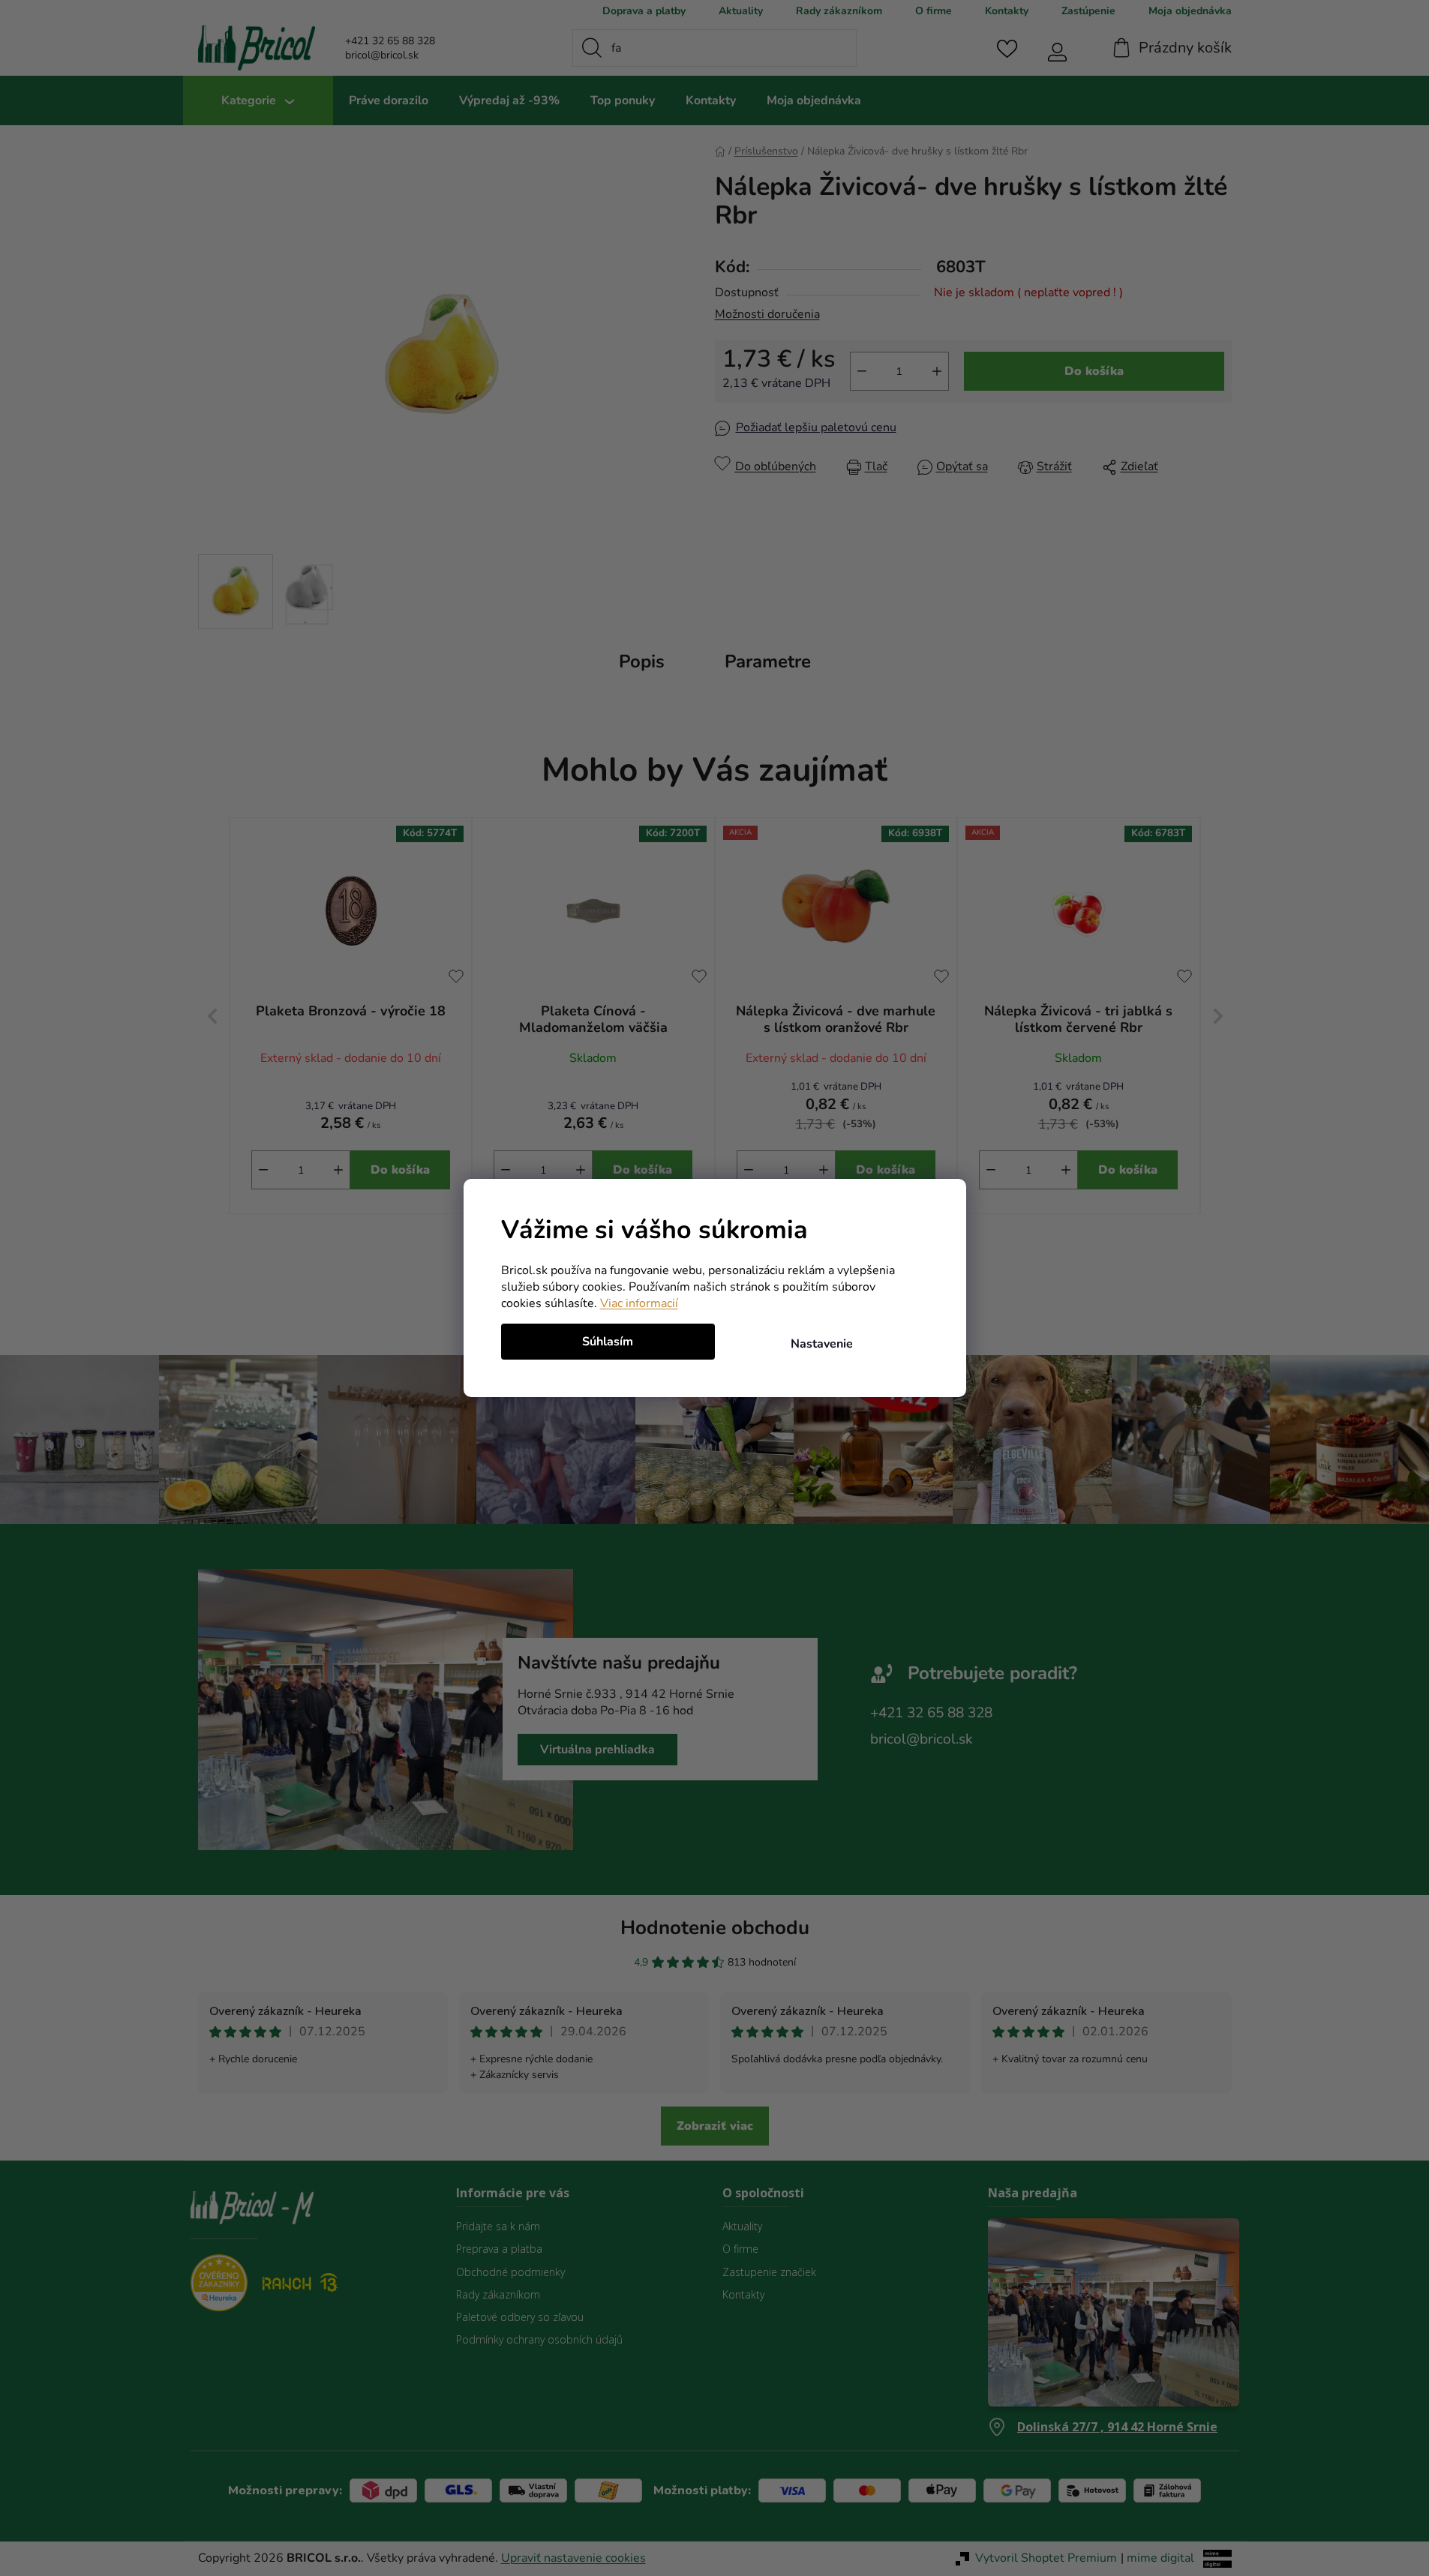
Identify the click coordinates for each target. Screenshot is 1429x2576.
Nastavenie (822, 1344)
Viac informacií (639, 1303)
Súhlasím (608, 1342)
